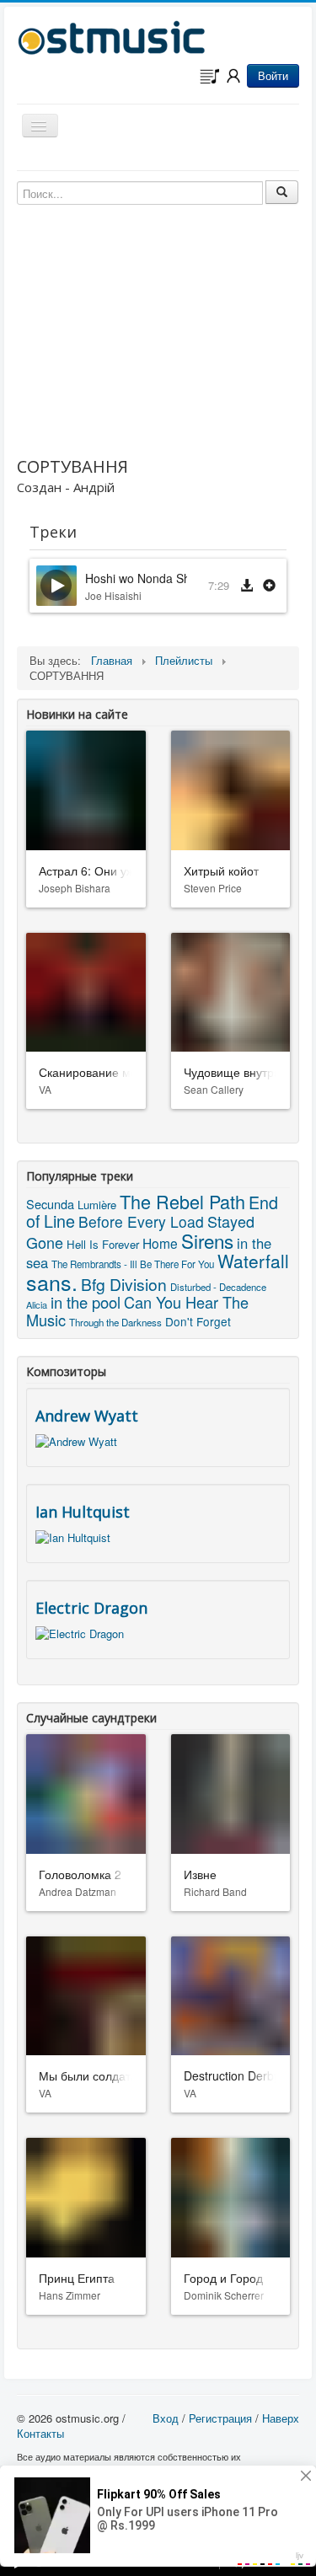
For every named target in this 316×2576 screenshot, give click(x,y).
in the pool (86, 1302)
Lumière (97, 1205)
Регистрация (220, 2418)
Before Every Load (141, 1221)
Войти (273, 75)
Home (160, 1243)
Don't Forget (198, 1321)
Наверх (281, 2418)
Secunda (50, 1204)
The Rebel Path (182, 1201)
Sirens (207, 1240)
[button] (269, 586)
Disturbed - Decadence (218, 1287)
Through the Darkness (115, 1322)
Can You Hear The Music (137, 1311)
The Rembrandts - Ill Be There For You (133, 1264)
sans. (52, 1282)
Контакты (40, 2433)
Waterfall (253, 1261)
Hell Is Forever (103, 1244)
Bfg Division (124, 1284)
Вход (166, 2418)
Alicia (37, 1304)
